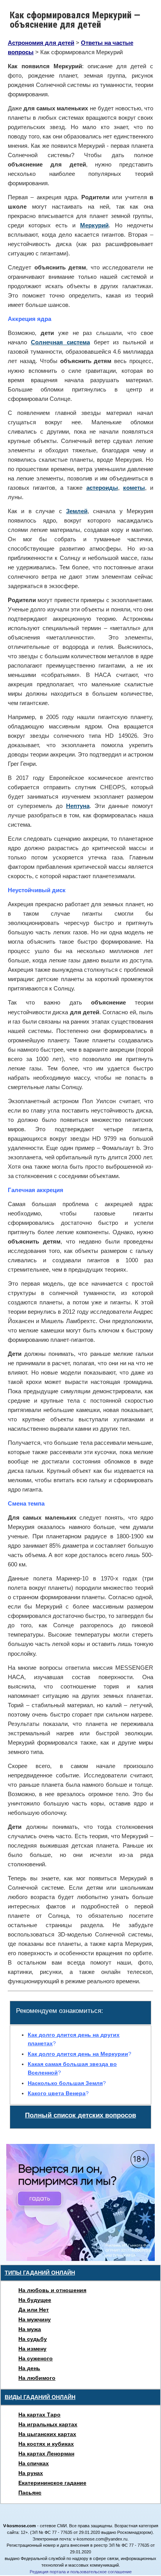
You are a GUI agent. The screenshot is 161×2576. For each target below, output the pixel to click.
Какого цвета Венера (57, 2093)
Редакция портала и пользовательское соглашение (81, 2572)
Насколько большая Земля (65, 2083)
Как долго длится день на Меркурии (78, 2054)
